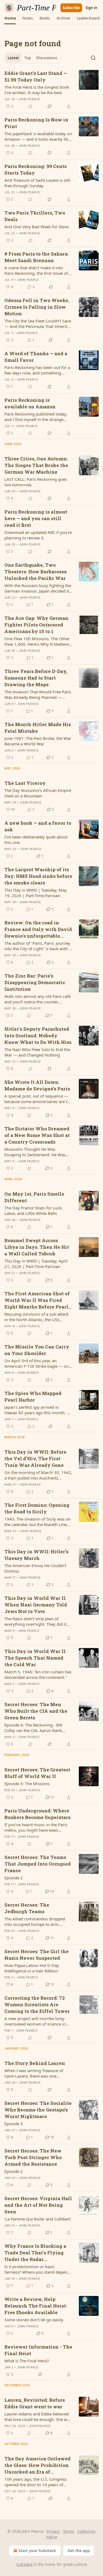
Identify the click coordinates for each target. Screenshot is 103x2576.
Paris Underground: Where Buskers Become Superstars (37, 1814)
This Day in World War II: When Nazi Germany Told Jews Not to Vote (36, 1605)
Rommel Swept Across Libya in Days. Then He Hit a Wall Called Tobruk (37, 1247)
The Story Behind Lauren (35, 2063)
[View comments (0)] (30, 106)
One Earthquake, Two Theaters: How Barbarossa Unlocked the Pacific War (36, 572)
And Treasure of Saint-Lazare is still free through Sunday (37, 183)
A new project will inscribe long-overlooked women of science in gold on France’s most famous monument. (35, 2021)
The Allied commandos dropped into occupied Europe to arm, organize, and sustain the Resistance (35, 1921)
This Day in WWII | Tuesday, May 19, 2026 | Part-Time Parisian (36, 893)
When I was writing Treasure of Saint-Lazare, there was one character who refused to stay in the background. (38, 2073)
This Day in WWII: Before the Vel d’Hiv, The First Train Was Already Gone (35, 1458)
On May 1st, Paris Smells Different (34, 1197)
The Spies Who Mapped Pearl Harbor (33, 1396)
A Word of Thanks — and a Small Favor (36, 357)
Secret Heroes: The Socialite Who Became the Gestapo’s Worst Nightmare (38, 2110)
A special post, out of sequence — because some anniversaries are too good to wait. (38, 1099)
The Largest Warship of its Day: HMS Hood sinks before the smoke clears (38, 876)
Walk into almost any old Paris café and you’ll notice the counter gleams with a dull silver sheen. (37, 999)
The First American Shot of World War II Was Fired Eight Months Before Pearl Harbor (37, 1300)
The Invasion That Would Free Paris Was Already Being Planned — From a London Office (38, 694)
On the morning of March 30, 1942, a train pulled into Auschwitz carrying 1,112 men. (38, 1475)
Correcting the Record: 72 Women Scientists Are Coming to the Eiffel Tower (37, 2004)
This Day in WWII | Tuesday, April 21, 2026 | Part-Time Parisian (36, 1264)
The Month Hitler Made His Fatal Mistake (38, 728)
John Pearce (29, 99)
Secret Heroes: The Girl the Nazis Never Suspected (37, 1955)
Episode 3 (14, 2124)
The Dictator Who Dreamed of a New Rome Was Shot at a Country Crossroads (37, 1135)
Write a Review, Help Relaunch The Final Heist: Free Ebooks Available (36, 2306)
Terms (69, 2531)
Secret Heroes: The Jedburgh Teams (27, 1908)
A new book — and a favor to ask (38, 826)
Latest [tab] (13, 58)
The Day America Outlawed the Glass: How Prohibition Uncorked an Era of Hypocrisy (37, 2465)
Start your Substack (37, 2551)
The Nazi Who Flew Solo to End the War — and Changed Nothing (37, 1052)
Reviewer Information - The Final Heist (38, 2350)
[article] (51, 90)
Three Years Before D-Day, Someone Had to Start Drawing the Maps (36, 678)
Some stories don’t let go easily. (34, 2320)
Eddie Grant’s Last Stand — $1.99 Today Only (36, 76)
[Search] (93, 58)
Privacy (53, 2531)
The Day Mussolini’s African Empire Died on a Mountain (38, 793)
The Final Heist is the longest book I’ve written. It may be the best (37, 90)
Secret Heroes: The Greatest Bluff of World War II (37, 1773)
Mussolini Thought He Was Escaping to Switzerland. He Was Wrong (35, 1152)
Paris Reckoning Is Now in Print (36, 123)
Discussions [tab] (47, 58)
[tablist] (32, 58)
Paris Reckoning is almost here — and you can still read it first (36, 518)
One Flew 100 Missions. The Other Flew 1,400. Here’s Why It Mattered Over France (38, 641)
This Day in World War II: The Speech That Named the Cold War (35, 1658)
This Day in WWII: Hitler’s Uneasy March (36, 1555)
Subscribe (71, 8)
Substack (24, 2564)
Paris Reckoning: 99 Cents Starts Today (36, 169)
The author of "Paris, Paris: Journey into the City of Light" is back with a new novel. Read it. (38, 946)
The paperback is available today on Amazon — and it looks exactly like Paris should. (38, 136)
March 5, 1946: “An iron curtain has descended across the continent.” (38, 1674)
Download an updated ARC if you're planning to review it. (38, 535)
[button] (10, 18)
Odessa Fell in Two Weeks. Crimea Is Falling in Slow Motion (37, 307)
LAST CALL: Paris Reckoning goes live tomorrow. (36, 482)
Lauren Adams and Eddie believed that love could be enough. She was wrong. (38, 2417)
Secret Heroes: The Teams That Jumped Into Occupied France (38, 1864)
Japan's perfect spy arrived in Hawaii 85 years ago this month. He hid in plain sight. (38, 1410)
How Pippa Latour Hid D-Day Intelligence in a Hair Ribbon (32, 1968)
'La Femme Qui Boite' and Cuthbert (37, 2219)
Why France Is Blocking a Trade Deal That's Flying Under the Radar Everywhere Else (35, 2253)
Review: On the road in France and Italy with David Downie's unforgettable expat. (38, 929)
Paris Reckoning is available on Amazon (30, 403)
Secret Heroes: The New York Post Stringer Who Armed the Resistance (33, 2157)
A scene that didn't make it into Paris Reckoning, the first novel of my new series (36, 270)
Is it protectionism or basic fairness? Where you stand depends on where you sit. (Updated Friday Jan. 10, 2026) (38, 2269)
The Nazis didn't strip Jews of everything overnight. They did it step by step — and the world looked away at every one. (35, 1621)
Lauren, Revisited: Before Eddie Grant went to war (35, 2403)
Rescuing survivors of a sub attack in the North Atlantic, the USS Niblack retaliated (37, 1317)
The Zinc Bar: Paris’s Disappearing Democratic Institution (35, 982)
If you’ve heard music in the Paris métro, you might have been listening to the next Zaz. (36, 1827)
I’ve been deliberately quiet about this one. (36, 840)
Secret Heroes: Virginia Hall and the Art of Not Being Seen (38, 2205)
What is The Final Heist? (27, 2361)
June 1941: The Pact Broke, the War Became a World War (38, 741)
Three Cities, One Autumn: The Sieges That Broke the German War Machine (36, 465)
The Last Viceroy (25, 783)
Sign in (91, 8)
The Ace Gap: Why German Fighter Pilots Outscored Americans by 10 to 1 (36, 625)
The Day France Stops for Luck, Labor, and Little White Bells (34, 1210)
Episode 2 (14, 1878)
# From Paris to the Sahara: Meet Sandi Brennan (37, 257)
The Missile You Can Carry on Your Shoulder (37, 1350)
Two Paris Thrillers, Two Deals (35, 216)
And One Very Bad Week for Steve (37, 227)
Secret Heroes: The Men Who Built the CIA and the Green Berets (36, 1711)
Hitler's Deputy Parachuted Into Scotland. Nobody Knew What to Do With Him (38, 1035)
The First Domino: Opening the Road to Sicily (37, 1508)
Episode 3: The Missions (27, 1784)
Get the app (79, 2551)
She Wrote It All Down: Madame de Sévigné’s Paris (37, 1085)
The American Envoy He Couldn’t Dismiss (35, 1568)
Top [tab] (28, 58)
